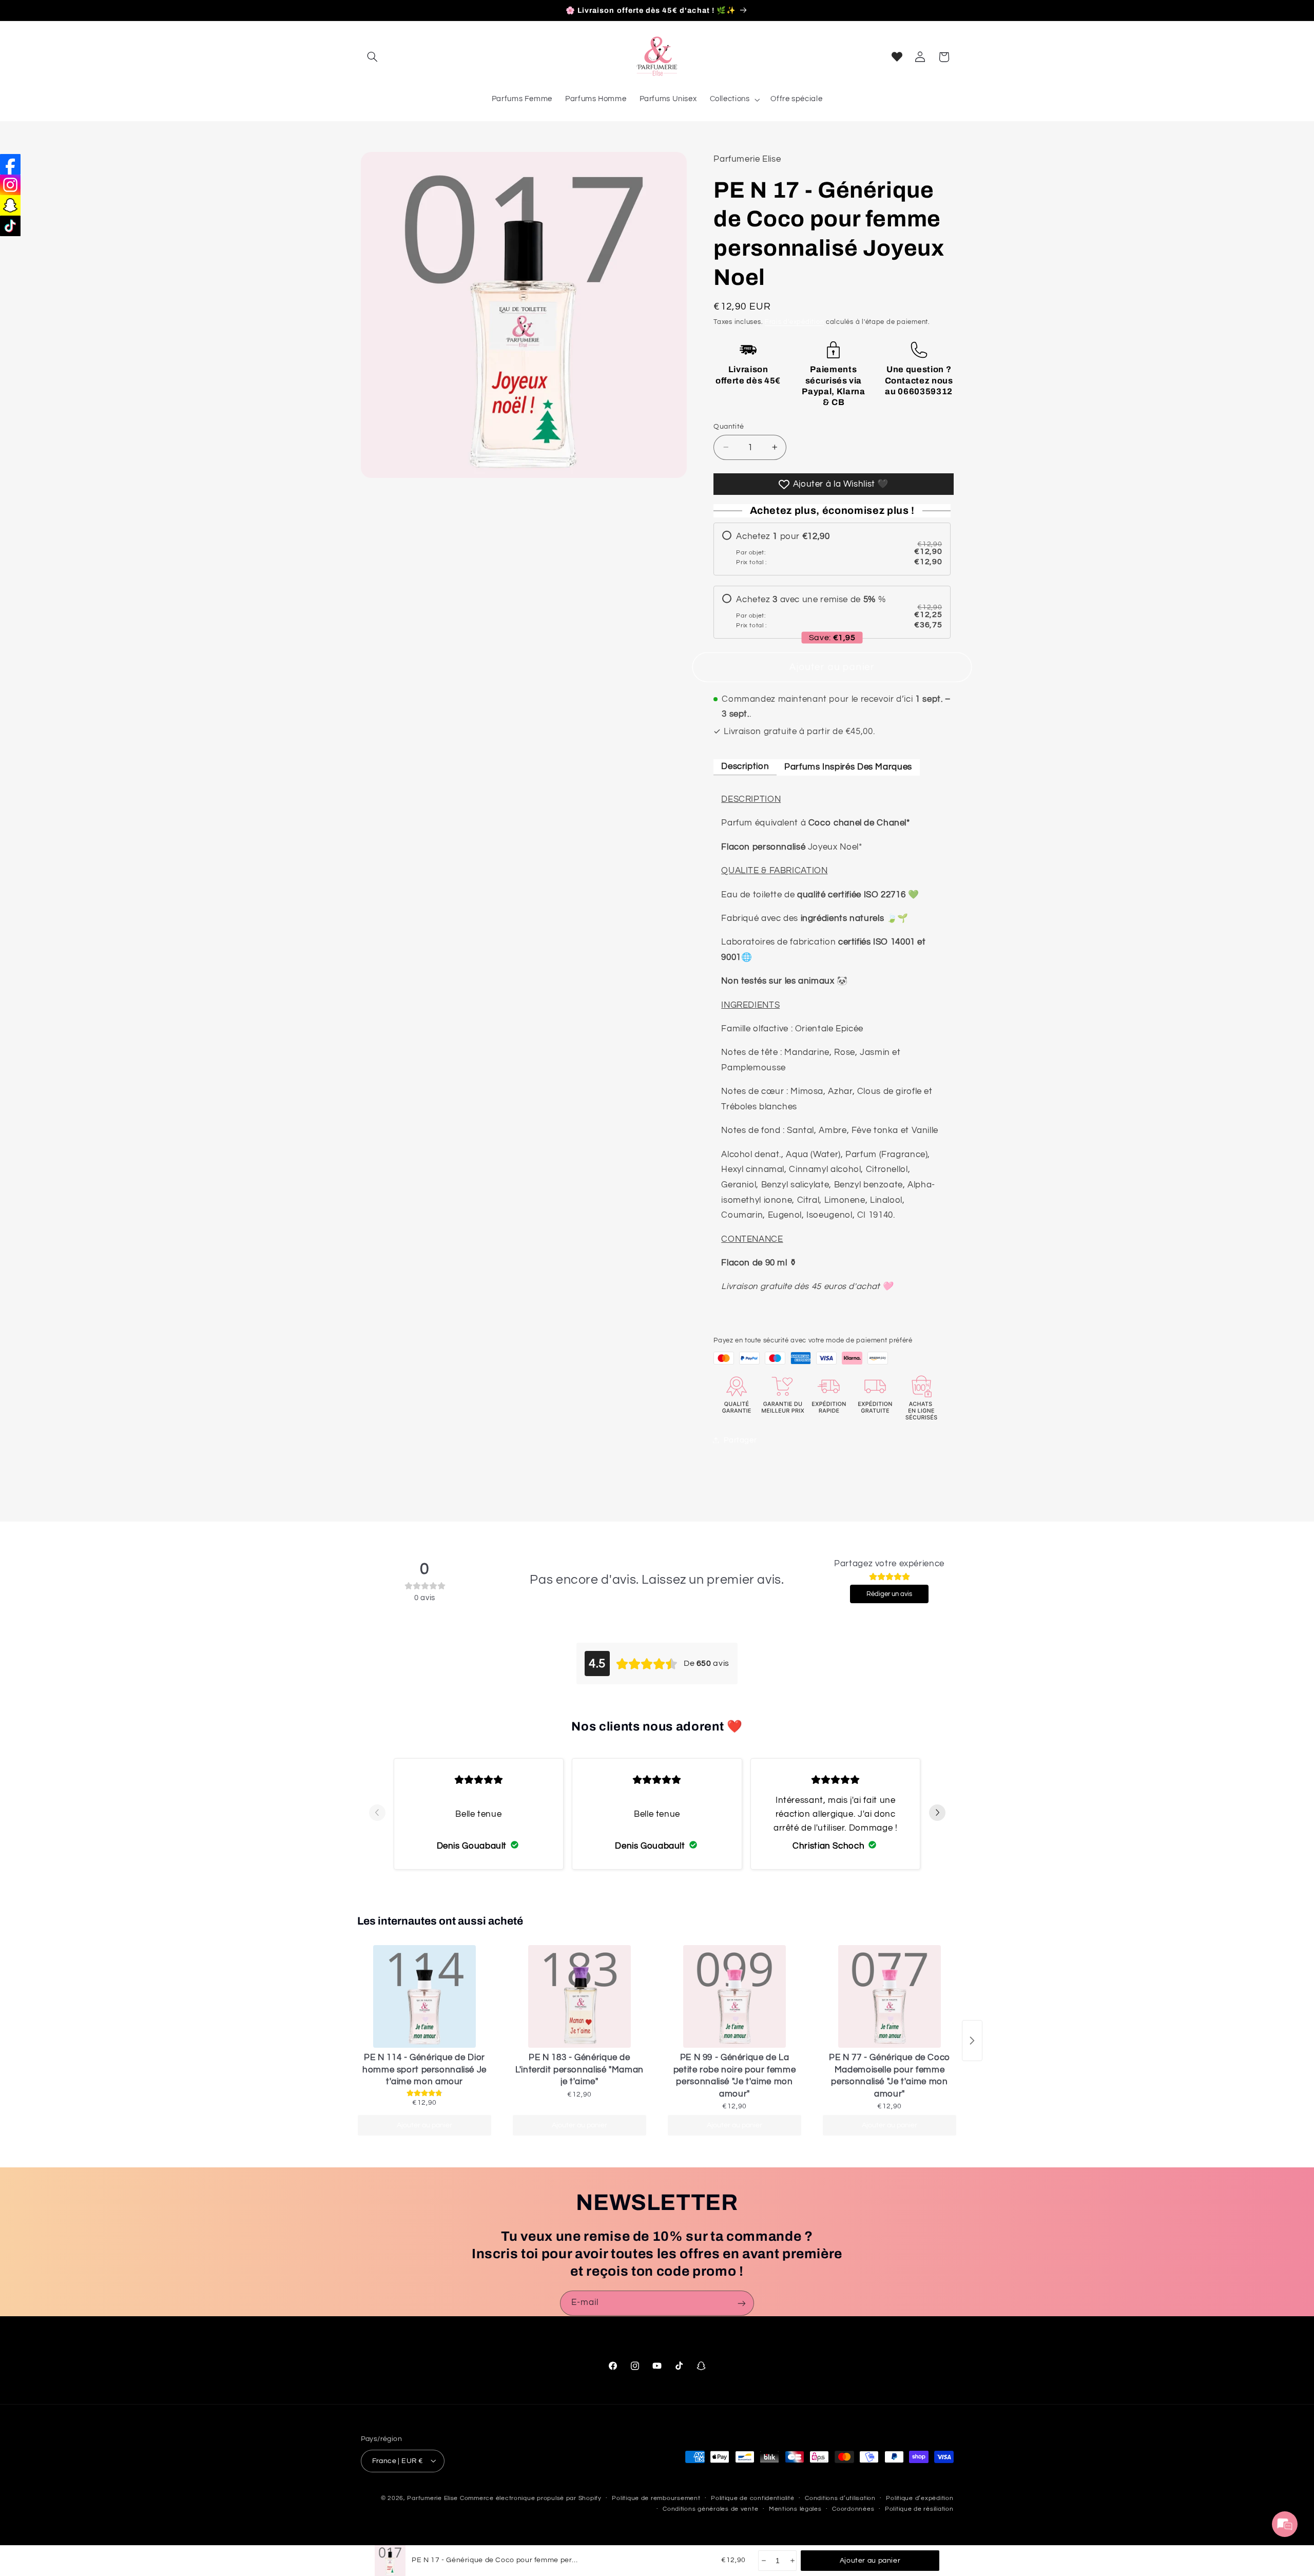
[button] (373, 57)
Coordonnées (853, 2509)
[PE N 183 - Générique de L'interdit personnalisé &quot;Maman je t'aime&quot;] (579, 1996)
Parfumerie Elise (432, 2498)
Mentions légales (795, 2509)
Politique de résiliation (919, 2509)
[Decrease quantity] (763, 2561)
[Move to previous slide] (377, 1813)
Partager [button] (740, 1440)
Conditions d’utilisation (840, 2498)
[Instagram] (10, 185)
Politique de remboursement (656, 2498)
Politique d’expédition (920, 2498)
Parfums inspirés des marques (848, 766)
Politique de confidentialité (753, 2498)
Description (745, 766)
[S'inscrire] (742, 2303)
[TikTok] (10, 226)
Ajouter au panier (424, 2125)
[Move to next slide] (937, 1813)
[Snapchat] (10, 205)
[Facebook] (10, 164)
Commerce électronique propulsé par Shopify (531, 2498)
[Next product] (972, 2041)
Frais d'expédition (794, 322)
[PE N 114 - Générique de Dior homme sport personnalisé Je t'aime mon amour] (424, 1996)
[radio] (832, 549)
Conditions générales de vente (710, 2509)
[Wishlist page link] (897, 57)
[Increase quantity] (792, 2561)
